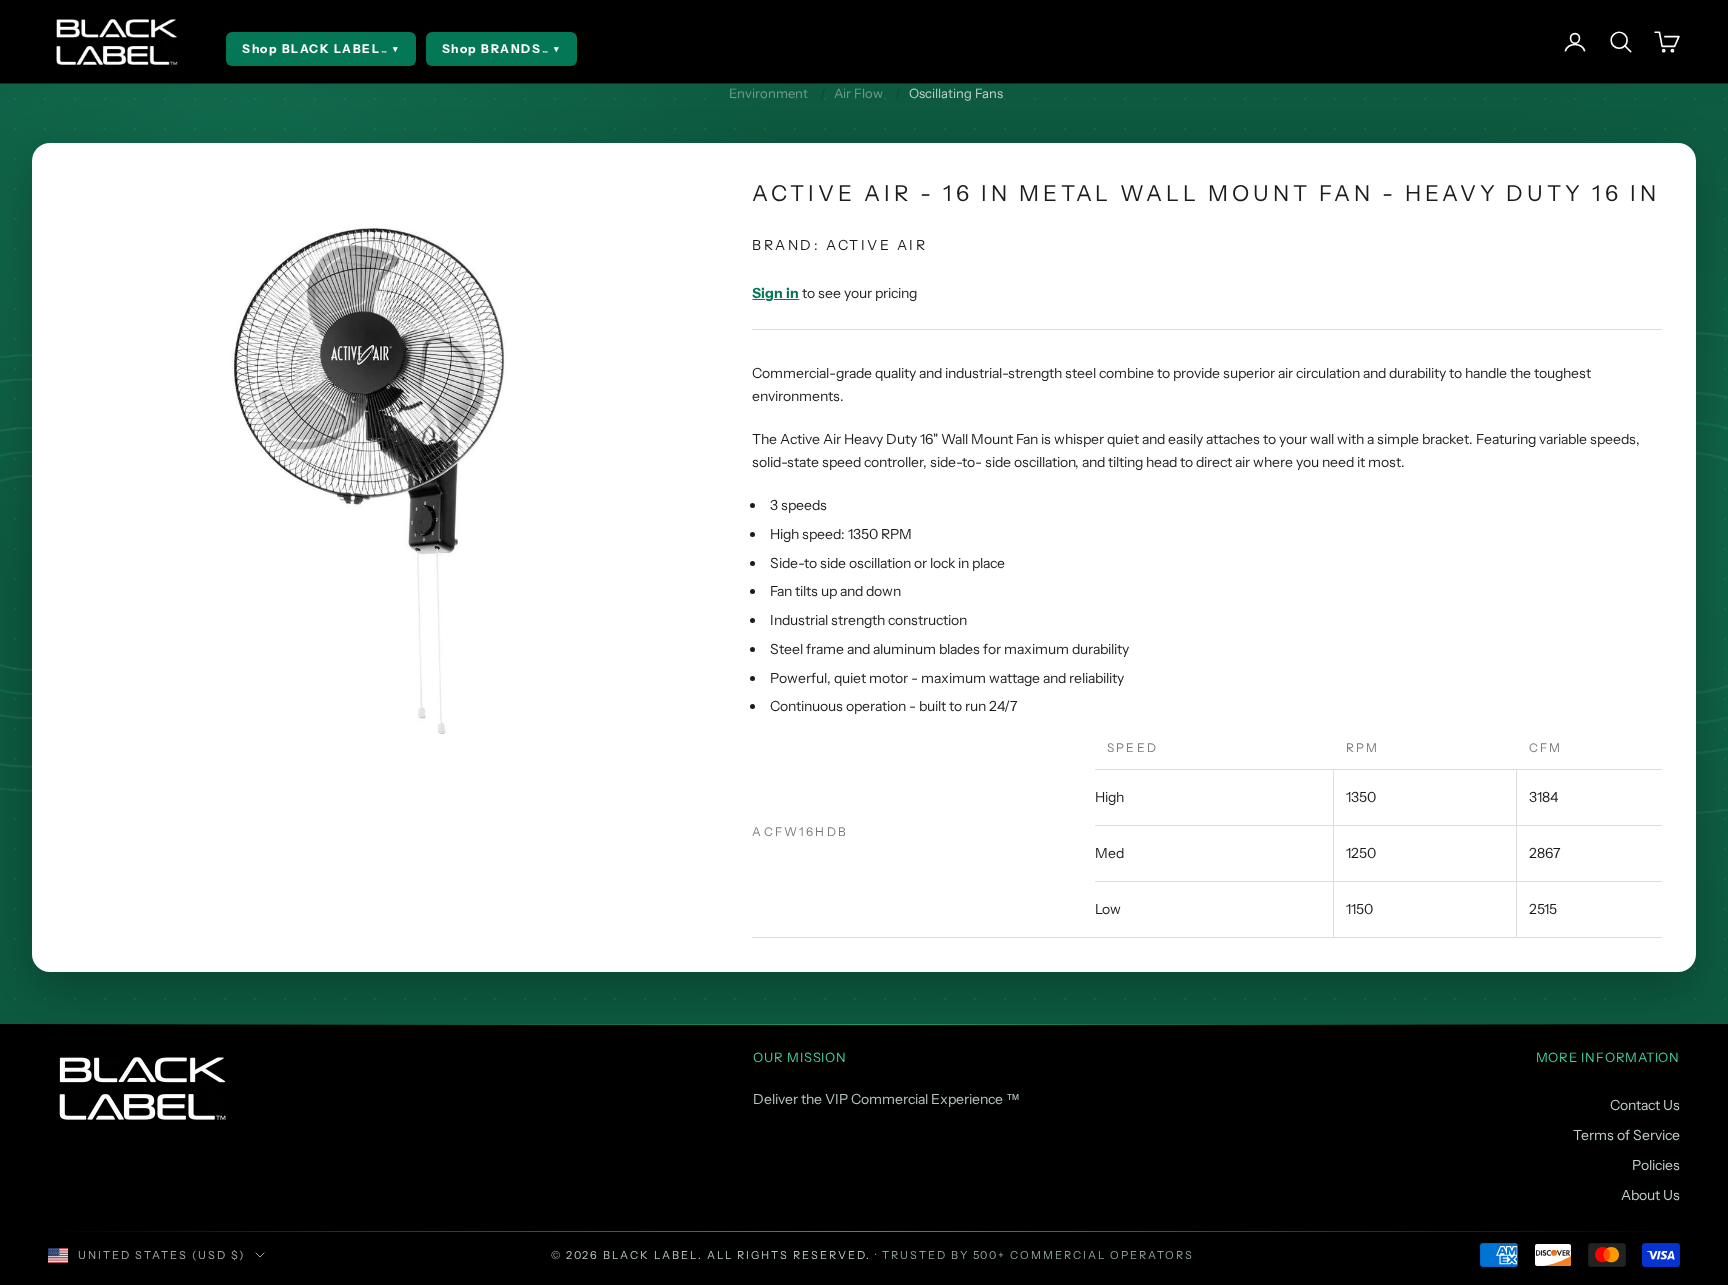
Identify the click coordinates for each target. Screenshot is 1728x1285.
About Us (1650, 1195)
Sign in (775, 293)
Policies (1656, 1165)
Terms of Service (1626, 1135)
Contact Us (1645, 1105)
